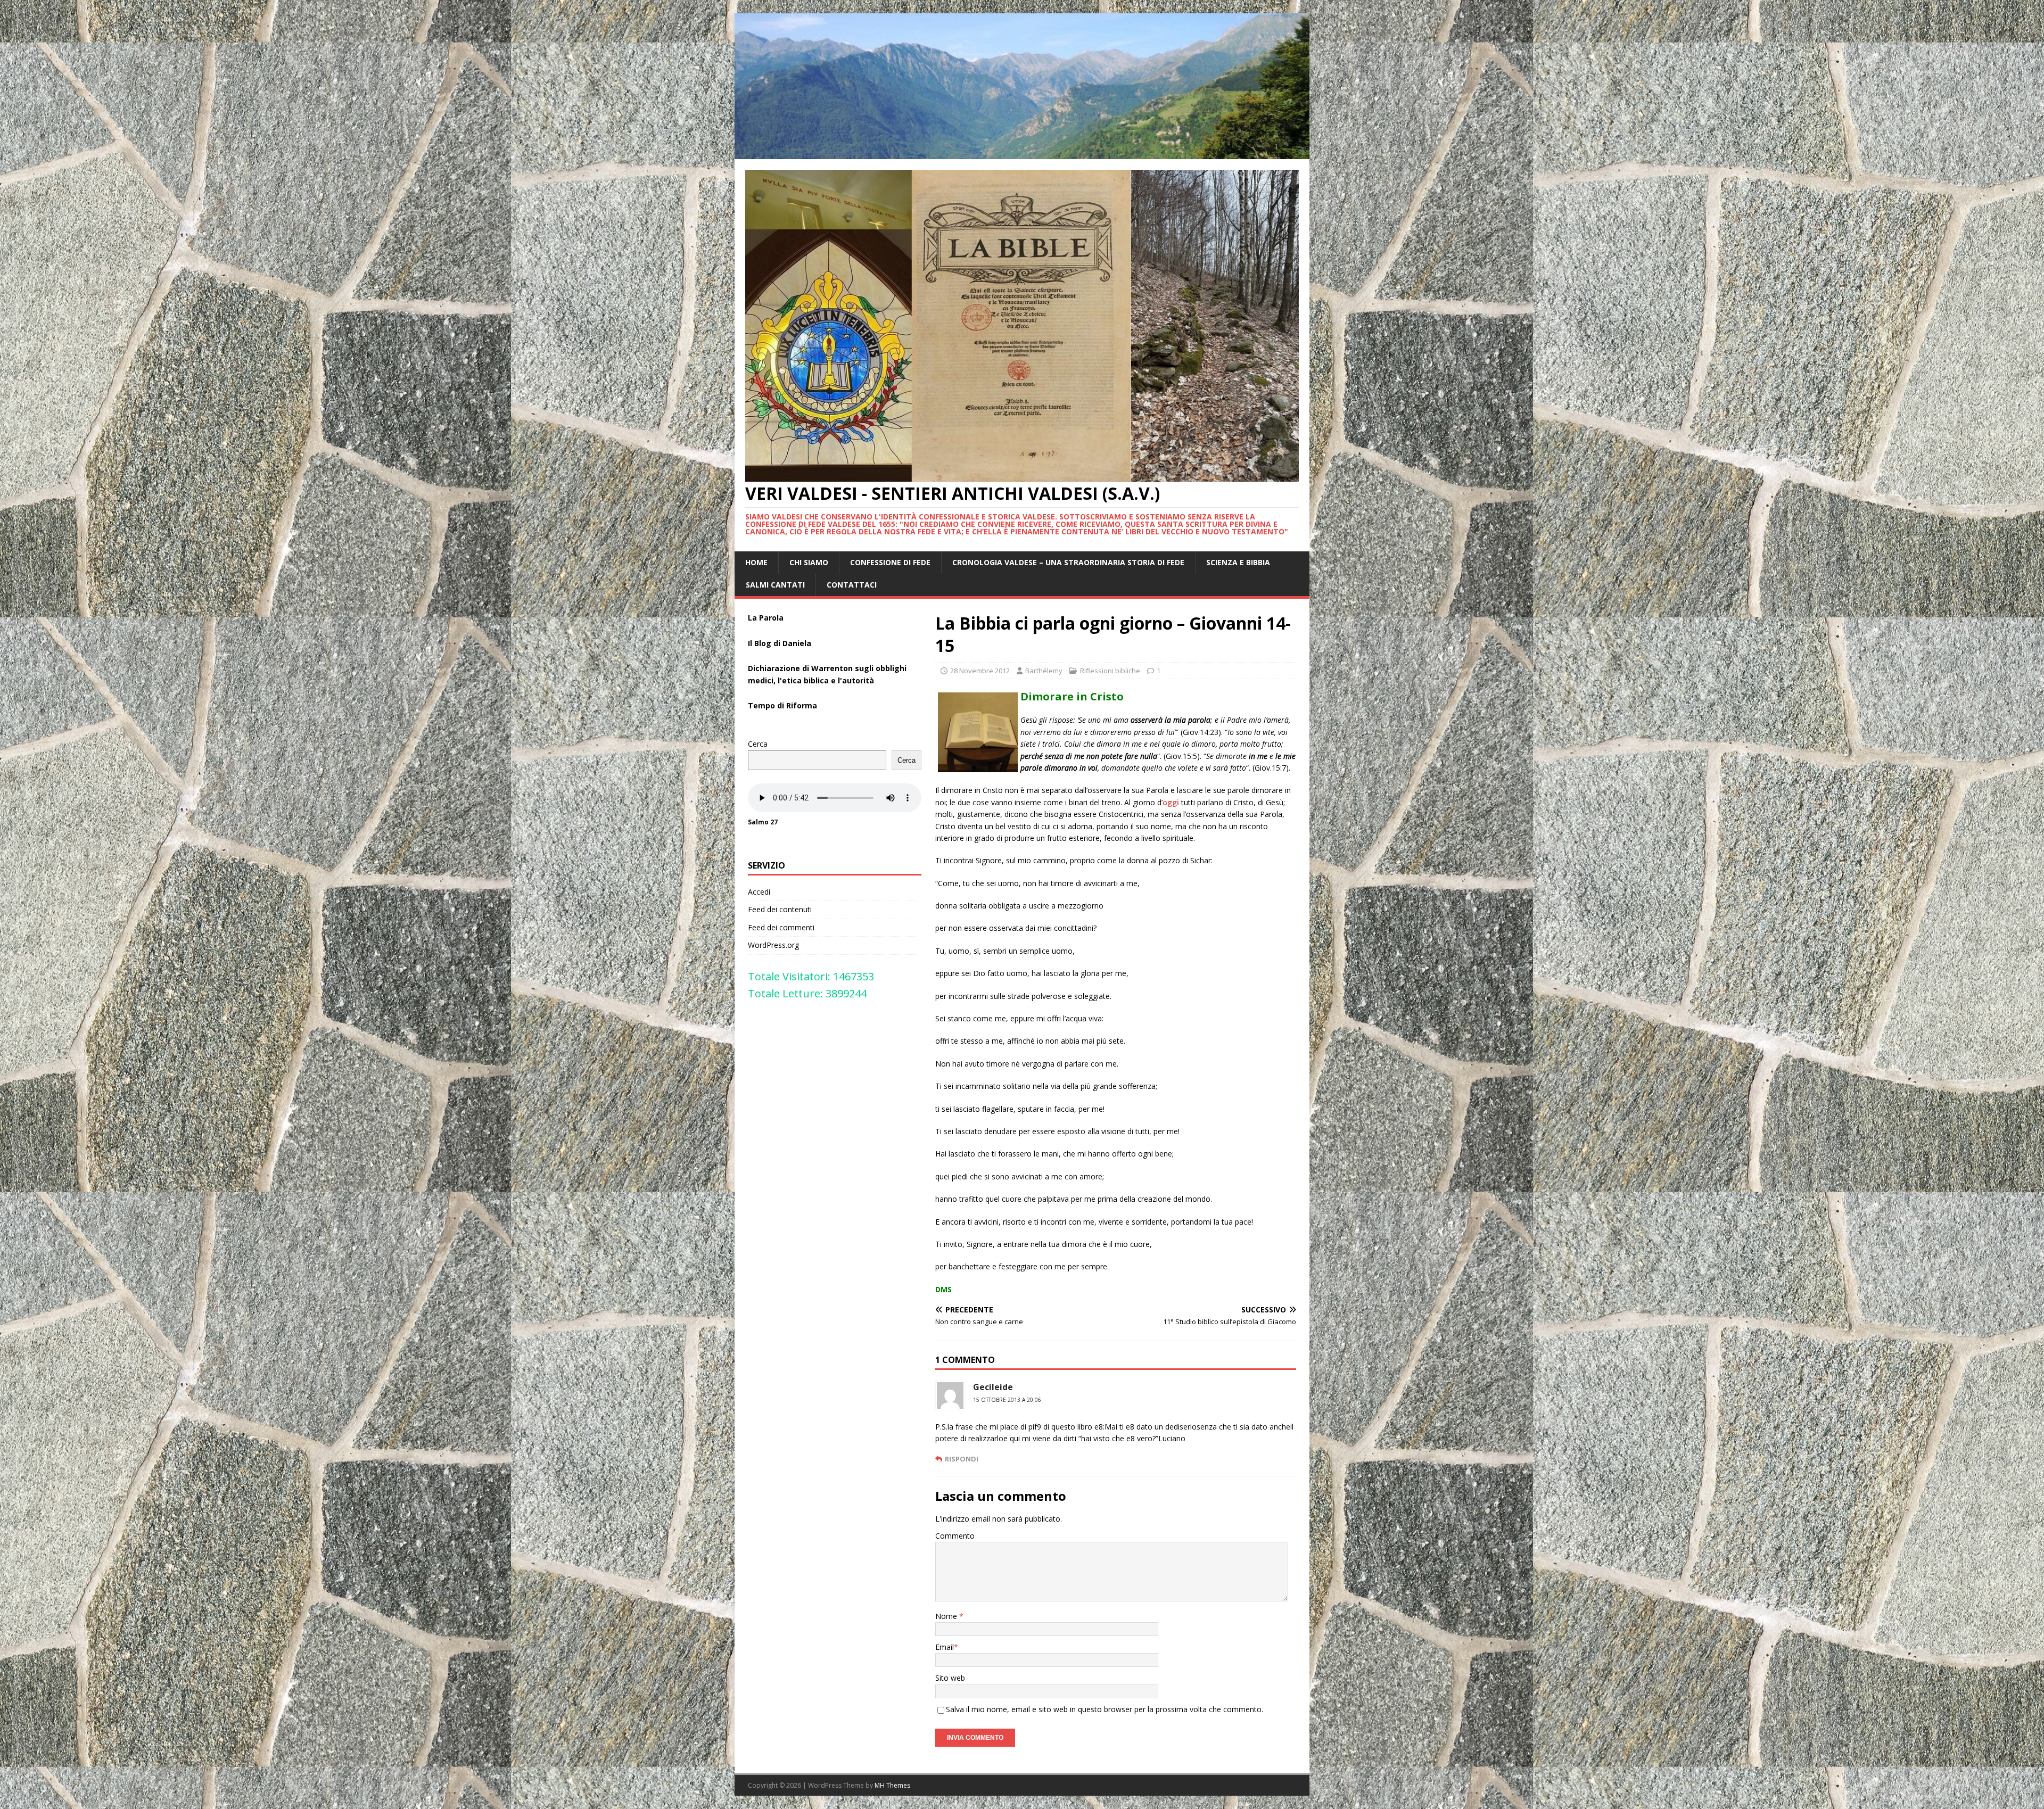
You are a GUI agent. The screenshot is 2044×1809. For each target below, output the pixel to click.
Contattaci (852, 585)
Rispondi (962, 1459)
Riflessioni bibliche (1110, 671)
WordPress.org (773, 945)
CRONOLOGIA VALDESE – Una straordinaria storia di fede (1068, 562)
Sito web (950, 1678)
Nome (947, 1616)
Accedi (759, 892)
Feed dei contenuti (780, 909)
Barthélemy (1044, 671)
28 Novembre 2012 (980, 671)
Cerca (758, 744)
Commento (955, 1536)
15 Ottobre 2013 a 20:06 (1007, 1400)
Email (945, 1647)
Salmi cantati (775, 585)
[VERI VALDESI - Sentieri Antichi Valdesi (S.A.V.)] (1022, 152)
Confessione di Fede (890, 562)
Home (756, 562)
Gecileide (993, 1387)
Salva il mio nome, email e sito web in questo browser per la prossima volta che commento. (1105, 1709)
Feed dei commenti (781, 927)
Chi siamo (809, 562)
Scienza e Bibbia (1238, 562)
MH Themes (892, 1785)
